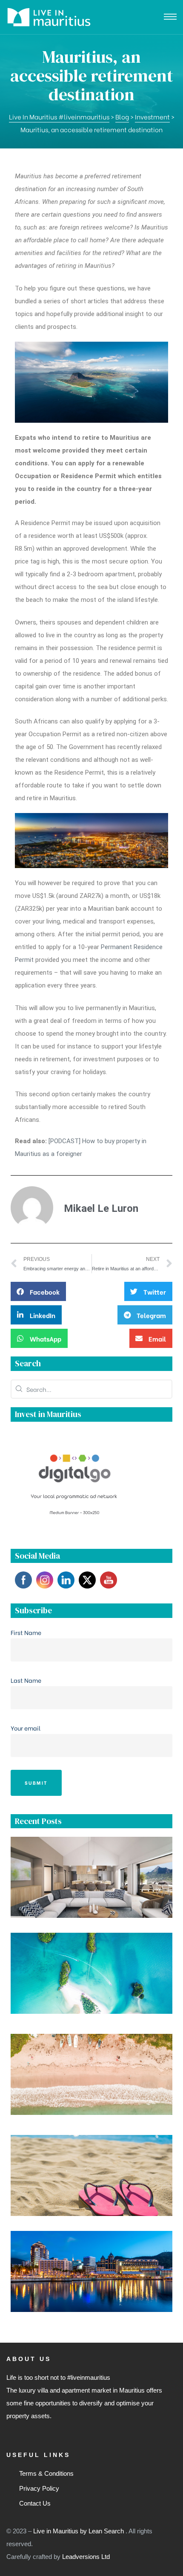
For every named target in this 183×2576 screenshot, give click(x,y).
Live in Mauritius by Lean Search (79, 2531)
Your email (26, 1728)
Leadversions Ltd (86, 2557)
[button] (38, 1291)
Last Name (26, 1680)
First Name (26, 1632)
